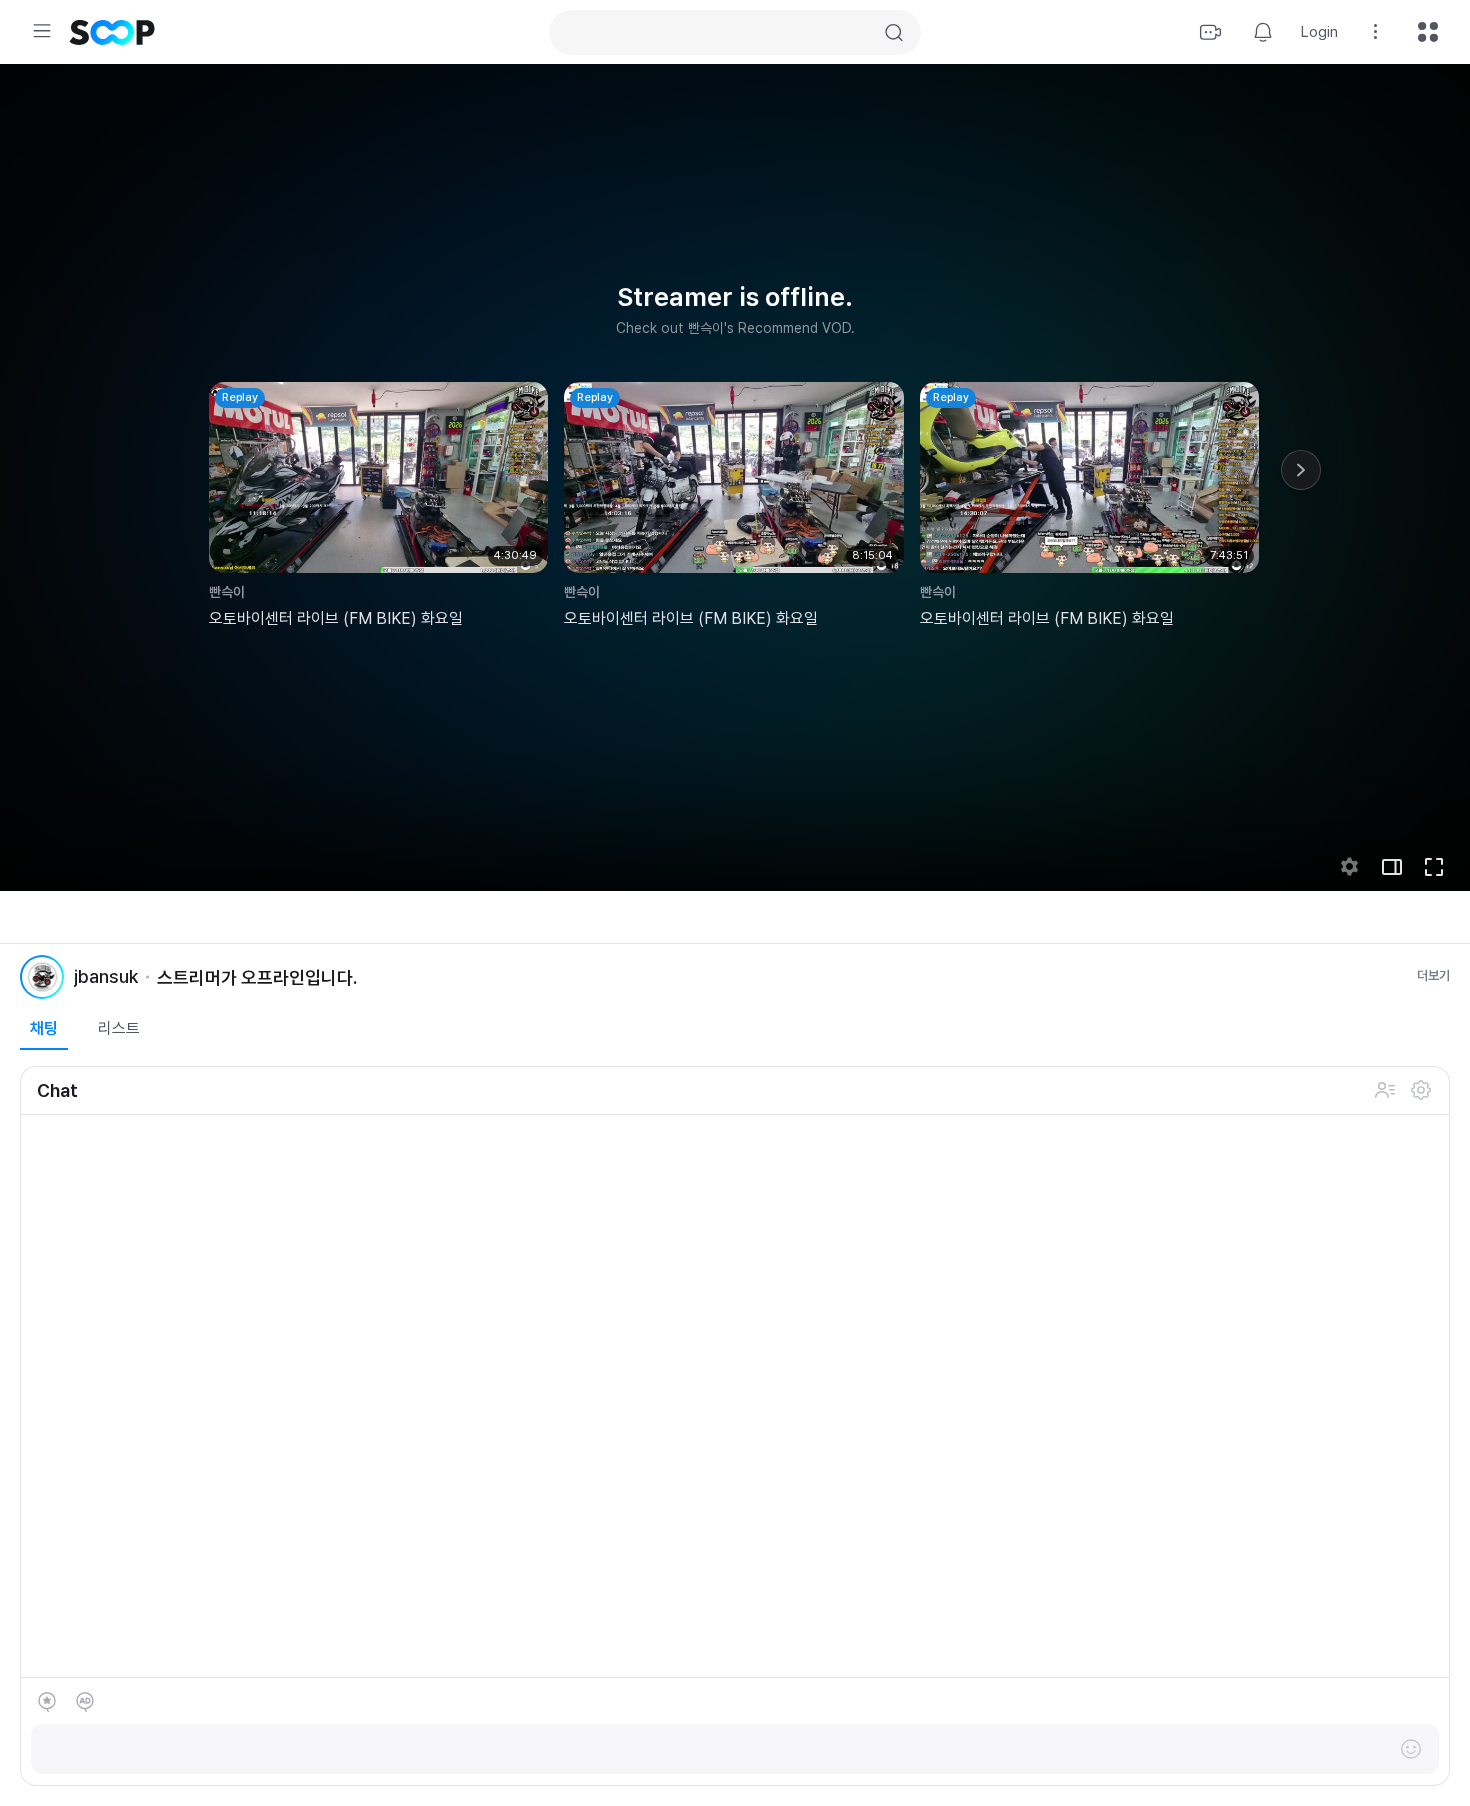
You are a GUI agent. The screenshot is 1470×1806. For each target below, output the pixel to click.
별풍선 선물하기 (47, 1702)
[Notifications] (1263, 32)
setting (1350, 867)
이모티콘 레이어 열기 (1411, 1749)
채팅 (44, 1028)
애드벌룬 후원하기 (85, 1702)
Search (894, 33)
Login (1319, 32)
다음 (1301, 470)
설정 (1421, 1090)
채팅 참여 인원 (1385, 1090)
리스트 (119, 1028)
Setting (1376, 32)
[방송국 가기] (42, 977)
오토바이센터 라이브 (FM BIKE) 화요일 (336, 618)
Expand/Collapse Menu (42, 31)
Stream (1211, 32)
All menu (1428, 32)
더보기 (1433, 975)
